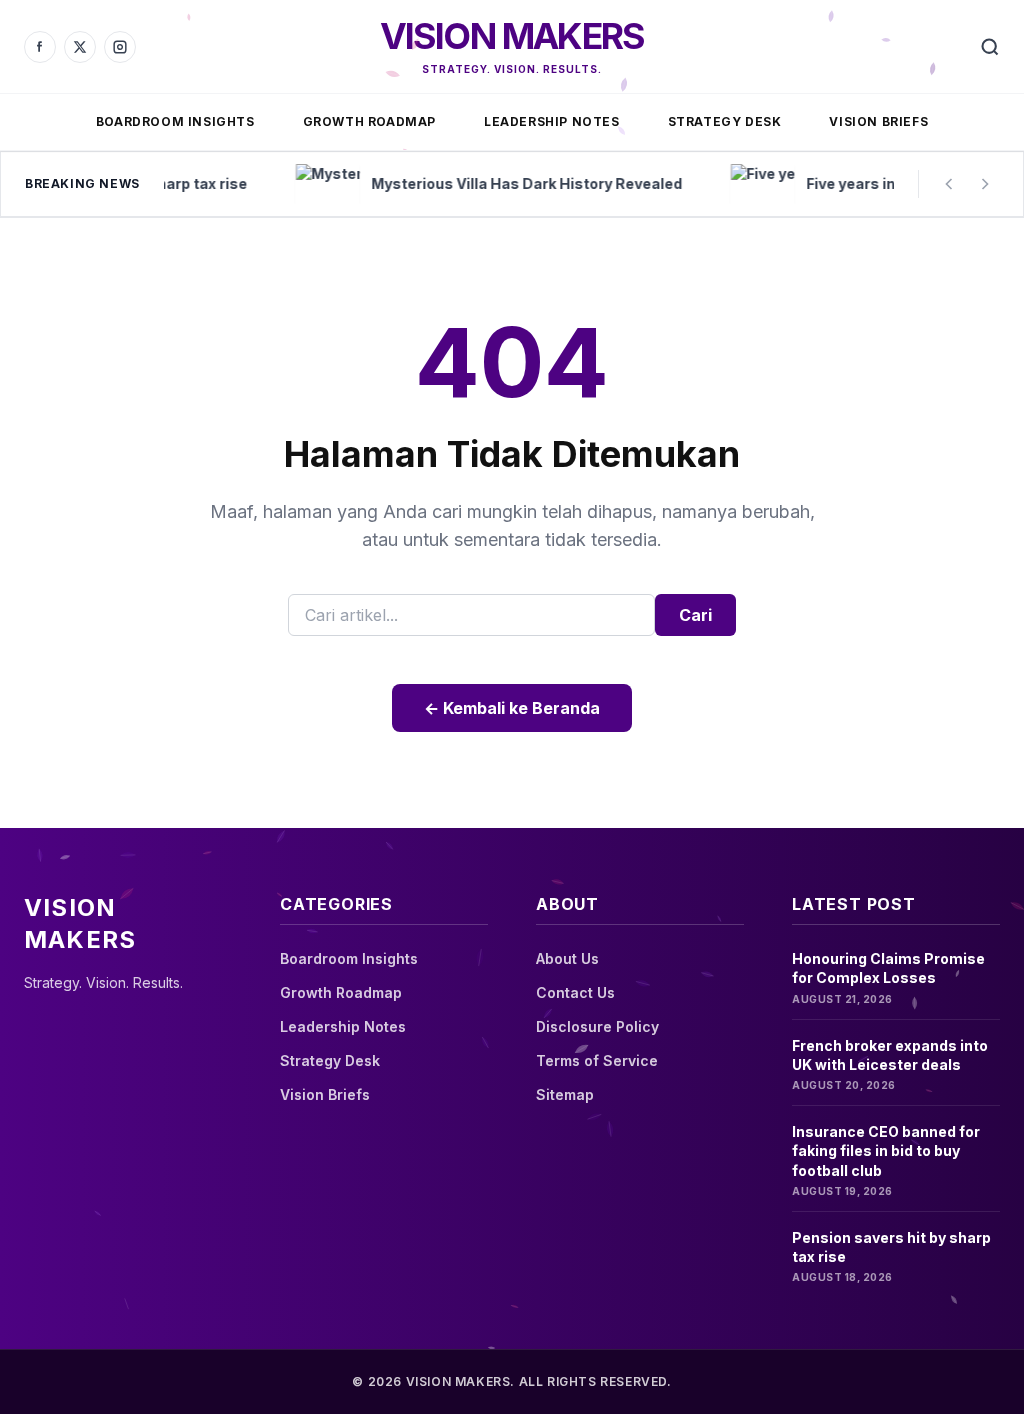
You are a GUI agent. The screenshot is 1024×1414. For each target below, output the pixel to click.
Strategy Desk (725, 121)
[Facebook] (40, 47)
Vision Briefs (878, 121)
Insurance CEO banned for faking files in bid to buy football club (886, 1151)
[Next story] (985, 184)
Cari (695, 615)
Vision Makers (512, 36)
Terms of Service (597, 1060)
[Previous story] (949, 184)
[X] (80, 47)
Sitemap (565, 1094)
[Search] (990, 47)
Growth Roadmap (369, 121)
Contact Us (575, 992)
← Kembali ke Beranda (512, 708)
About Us (567, 958)
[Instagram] (120, 47)
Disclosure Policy (597, 1026)
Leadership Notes (552, 121)
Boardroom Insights (175, 121)
